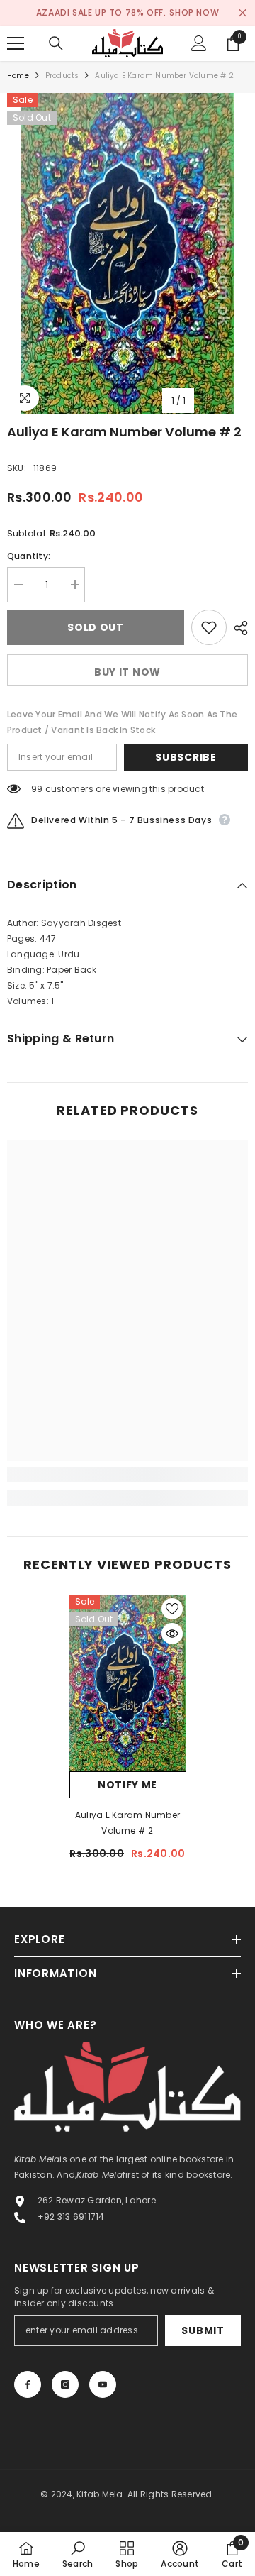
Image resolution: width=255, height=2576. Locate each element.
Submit (203, 2330)
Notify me (127, 1785)
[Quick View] (172, 1634)
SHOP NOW (194, 12)
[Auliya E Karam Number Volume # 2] (128, 1683)
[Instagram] (65, 2384)
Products (62, 76)
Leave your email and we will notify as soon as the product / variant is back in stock (122, 722)
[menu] (16, 43)
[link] (127, 1475)
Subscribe (186, 757)
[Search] (56, 43)
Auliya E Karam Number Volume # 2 (127, 1823)
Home (18, 76)
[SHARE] (237, 628)
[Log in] (199, 43)
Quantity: (29, 556)
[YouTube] (103, 2384)
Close (243, 13)
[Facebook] (28, 2384)
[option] (127, 254)
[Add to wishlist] (209, 627)
